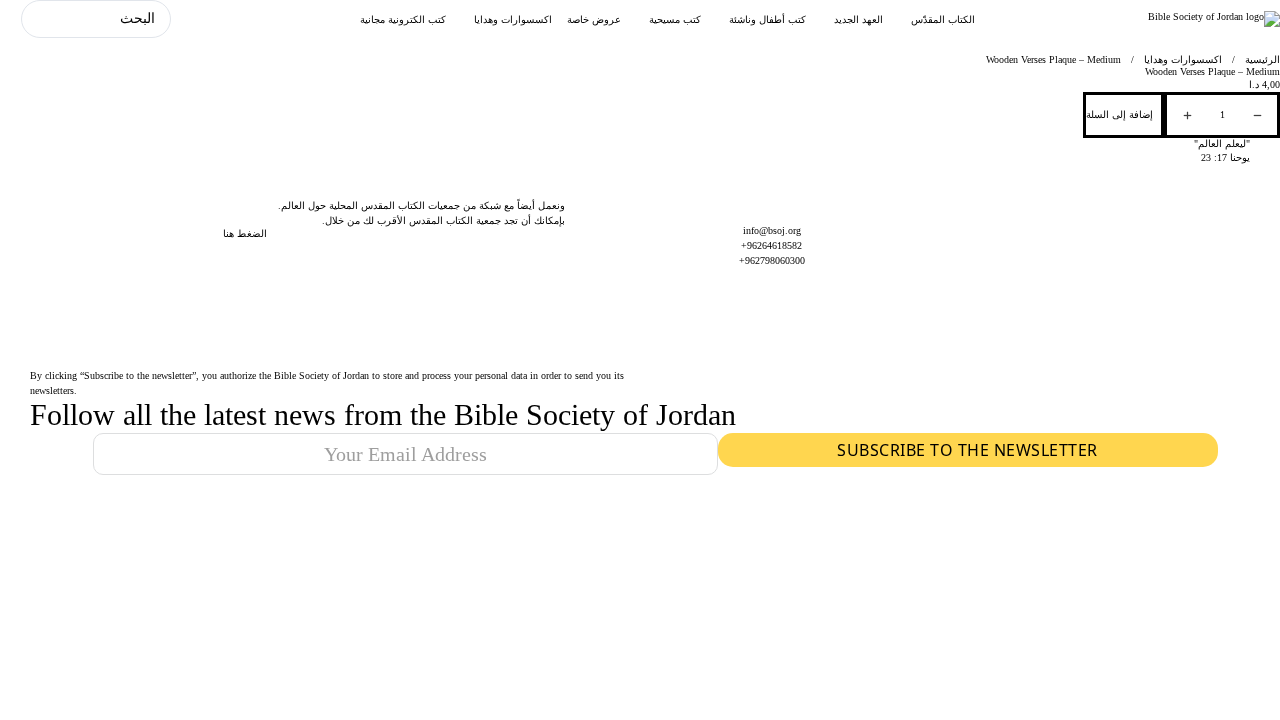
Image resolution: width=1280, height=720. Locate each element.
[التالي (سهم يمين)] (1245, 360)
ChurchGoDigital (701, 512)
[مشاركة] (66, 22)
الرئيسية (1262, 59)
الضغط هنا (245, 233)
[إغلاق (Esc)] (22, 22)
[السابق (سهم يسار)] (35, 360)
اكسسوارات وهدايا (1183, 59)
